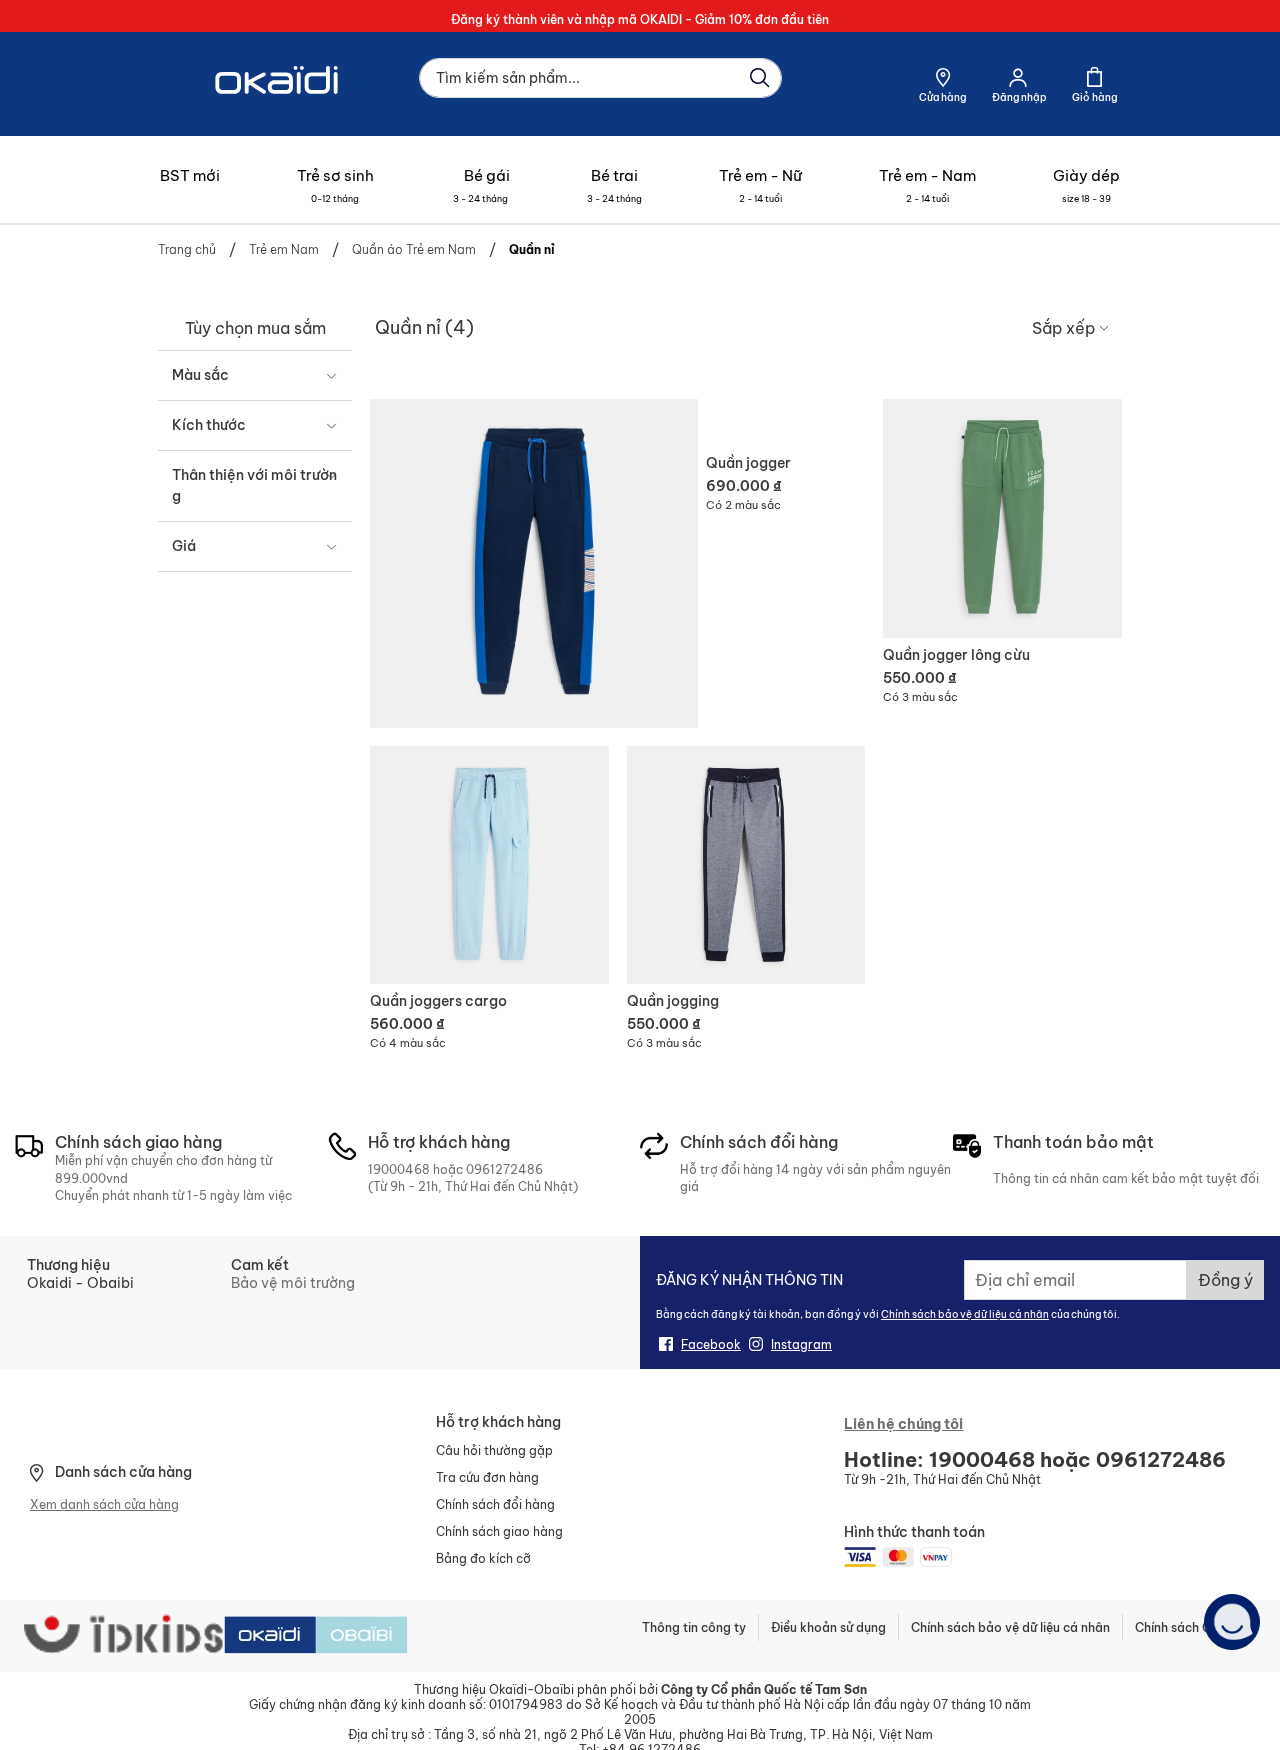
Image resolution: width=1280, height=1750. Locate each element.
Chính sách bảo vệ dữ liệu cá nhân (965, 1314)
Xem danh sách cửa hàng (104, 1504)
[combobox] (601, 78)
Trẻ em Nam (285, 249)
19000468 (399, 1169)
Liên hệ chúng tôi (903, 1424)
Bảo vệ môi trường (293, 1283)
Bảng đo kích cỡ (483, 1558)
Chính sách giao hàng (499, 1531)
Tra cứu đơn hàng (487, 1477)
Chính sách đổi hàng (495, 1504)
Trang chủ (188, 249)
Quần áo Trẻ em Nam (415, 249)
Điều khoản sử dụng (828, 1627)
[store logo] (278, 113)
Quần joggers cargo (438, 1001)
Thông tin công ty (694, 1627)
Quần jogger (748, 463)
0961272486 (504, 1169)
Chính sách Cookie (1189, 1627)
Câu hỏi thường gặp (494, 1450)
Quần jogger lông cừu (956, 655)
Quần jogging (673, 1001)
